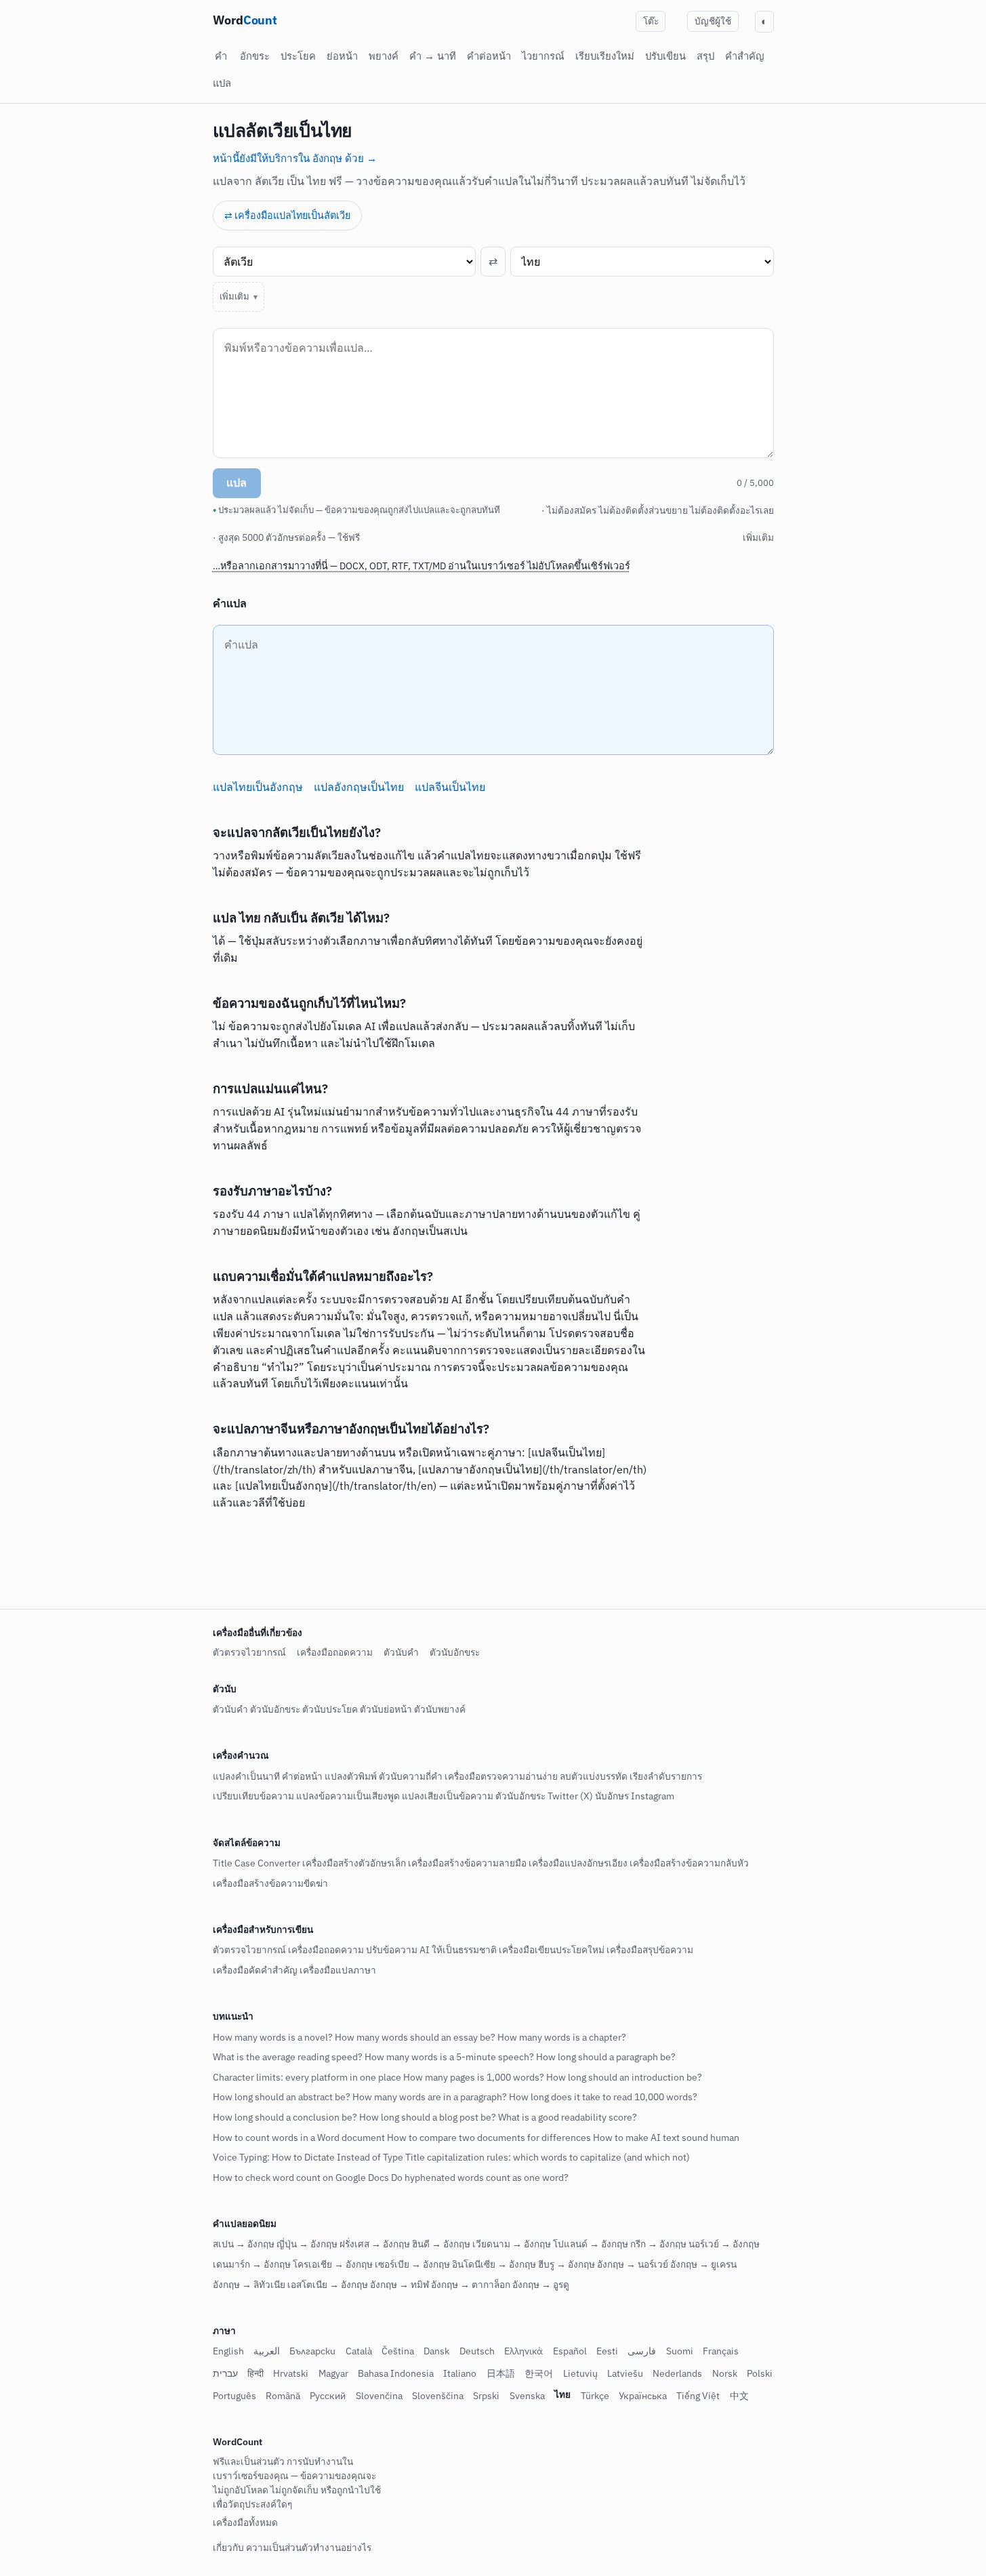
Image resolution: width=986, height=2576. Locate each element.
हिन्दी (255, 2373)
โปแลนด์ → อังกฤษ (591, 2245)
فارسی (642, 2352)
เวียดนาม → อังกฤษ (512, 2245)
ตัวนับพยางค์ (440, 1710)
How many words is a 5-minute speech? (449, 2058)
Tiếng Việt (698, 2396)
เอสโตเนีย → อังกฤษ (328, 2285)
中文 (739, 2396)
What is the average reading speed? (288, 2058)
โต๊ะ (651, 21)
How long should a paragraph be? (606, 2058)
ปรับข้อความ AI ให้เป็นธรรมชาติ (431, 1950)
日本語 (501, 2373)
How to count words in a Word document (299, 2138)
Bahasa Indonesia (396, 2373)
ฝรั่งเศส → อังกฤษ (375, 2245)
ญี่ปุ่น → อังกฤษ (307, 2245)
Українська (643, 2396)
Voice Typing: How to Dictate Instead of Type (308, 2158)
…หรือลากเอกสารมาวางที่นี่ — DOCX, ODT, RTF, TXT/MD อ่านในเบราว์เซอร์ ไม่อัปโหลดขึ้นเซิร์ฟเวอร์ (422, 566)
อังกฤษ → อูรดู (541, 2285)
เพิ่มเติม (234, 297)
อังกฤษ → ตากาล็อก (471, 2285)
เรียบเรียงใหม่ (605, 56)
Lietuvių (580, 2373)
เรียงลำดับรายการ (666, 1776)
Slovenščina (438, 2396)
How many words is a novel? (273, 2037)
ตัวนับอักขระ (455, 1652)
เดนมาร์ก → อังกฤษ (252, 2264)
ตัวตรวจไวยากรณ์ (249, 1652)
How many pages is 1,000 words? (474, 2077)
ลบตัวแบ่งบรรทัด (594, 1776)
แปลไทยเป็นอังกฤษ (258, 787)
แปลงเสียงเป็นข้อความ (448, 1797)
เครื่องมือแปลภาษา (338, 1970)
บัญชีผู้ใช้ (713, 21)
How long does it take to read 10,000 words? (603, 2098)
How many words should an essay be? (415, 2037)
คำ (221, 56)
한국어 (539, 2373)
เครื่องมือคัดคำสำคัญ (255, 1970)
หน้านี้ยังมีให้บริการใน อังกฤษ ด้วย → (295, 158)
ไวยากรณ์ (543, 56)
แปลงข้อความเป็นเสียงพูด (348, 1797)
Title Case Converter (256, 1863)
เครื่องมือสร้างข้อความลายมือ (467, 1863)
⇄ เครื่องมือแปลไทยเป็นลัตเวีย (287, 215)
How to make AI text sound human (666, 2138)
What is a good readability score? (568, 2117)
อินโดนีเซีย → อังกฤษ (494, 2264)
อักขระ (255, 56)
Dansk (436, 2352)
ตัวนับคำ (401, 1652)
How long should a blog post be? (428, 2117)
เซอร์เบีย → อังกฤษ (412, 2264)
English (228, 2352)
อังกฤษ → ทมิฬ (399, 2285)
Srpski (486, 2396)
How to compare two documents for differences (489, 2138)
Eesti (607, 2352)
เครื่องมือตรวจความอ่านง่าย (501, 1776)
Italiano (460, 2373)
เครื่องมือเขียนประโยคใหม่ (552, 1950)
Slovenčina (379, 2396)
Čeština (398, 2352)
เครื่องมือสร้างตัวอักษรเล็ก (354, 1863)
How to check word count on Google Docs (301, 2178)
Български (312, 2352)
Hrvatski (291, 2373)
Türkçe (595, 2396)
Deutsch (477, 2352)
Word (245, 20)
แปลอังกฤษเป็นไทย (359, 787)
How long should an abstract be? (282, 2098)
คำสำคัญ (745, 56)
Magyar (333, 2373)
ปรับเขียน (665, 56)
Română (283, 2396)
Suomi (680, 2352)
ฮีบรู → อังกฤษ (567, 2264)
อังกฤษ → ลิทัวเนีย (249, 2285)
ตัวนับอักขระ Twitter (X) (544, 1797)
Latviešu (625, 2373)
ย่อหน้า (342, 56)
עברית (225, 2373)
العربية (267, 2352)
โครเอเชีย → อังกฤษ (333, 2264)
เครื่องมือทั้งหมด (245, 2522)
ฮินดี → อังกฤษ (441, 2245)
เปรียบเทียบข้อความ (253, 1797)
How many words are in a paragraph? (430, 2098)
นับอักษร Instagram (635, 1797)
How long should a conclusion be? (285, 2117)
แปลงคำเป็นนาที (246, 1776)
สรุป (705, 56)
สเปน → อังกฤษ (244, 2245)
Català (359, 2352)
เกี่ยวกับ (228, 2548)
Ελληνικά (523, 2352)
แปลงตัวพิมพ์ (351, 1776)
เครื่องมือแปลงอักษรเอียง (578, 1863)
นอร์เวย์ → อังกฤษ (724, 2245)
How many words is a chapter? (562, 2037)
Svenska (527, 2396)
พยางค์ (384, 56)
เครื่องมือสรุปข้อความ (650, 1950)
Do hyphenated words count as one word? (480, 2178)
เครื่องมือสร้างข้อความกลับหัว (689, 1863)
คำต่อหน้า (489, 56)
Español (570, 2352)
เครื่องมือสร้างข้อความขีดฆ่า (270, 1883)
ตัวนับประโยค (330, 1710)
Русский (328, 2396)
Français (721, 2352)
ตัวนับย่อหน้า (386, 1710)
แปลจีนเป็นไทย (450, 787)
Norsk (725, 2373)
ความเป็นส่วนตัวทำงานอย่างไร (309, 2548)
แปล (222, 83)
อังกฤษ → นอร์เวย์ (633, 2264)
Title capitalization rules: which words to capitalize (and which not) (548, 2158)
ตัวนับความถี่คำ (411, 1776)
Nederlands (677, 2373)
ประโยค (298, 56)
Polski (760, 2373)
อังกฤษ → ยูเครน (703, 2264)
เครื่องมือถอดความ (335, 1652)
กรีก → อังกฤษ (658, 2245)
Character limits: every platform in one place (307, 2077)
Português (234, 2396)
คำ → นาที (433, 56)
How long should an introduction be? (624, 2077)
